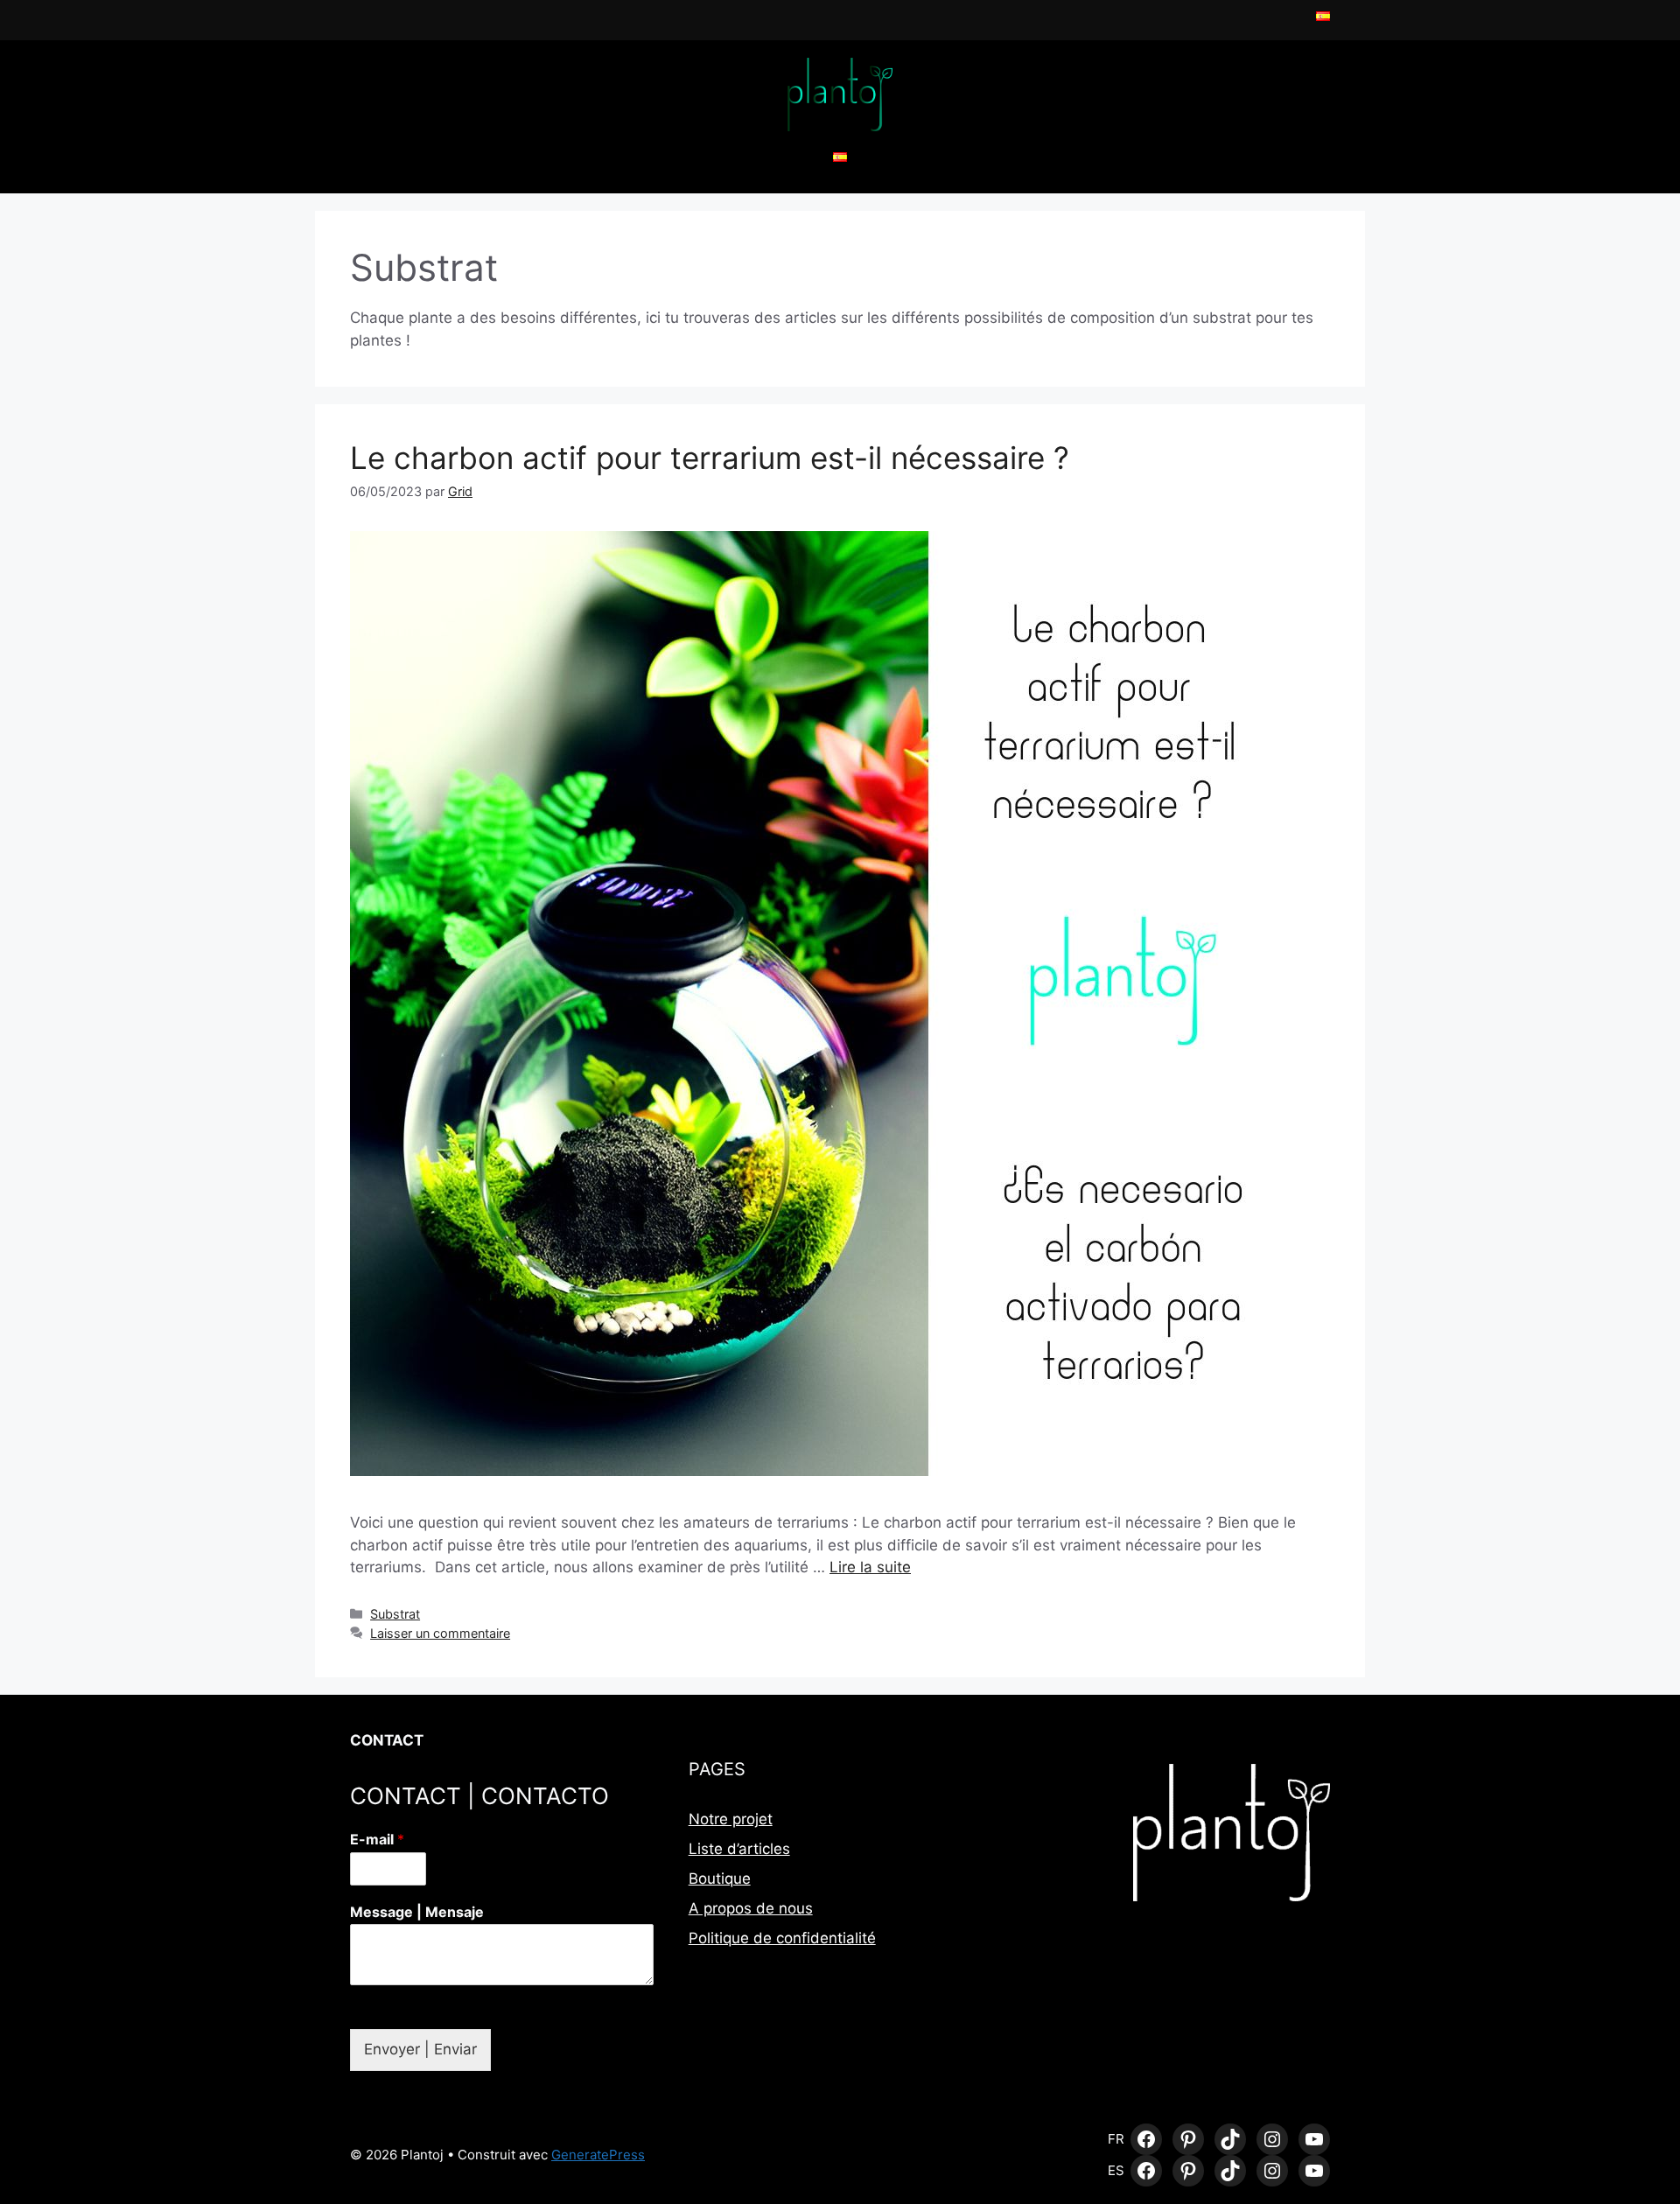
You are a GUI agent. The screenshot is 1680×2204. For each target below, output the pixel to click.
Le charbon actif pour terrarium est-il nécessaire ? (714, 458)
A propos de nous (751, 1908)
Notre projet (731, 1819)
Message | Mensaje (417, 1912)
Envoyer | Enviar (420, 2049)
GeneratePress (598, 2155)
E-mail (377, 1839)
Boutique (720, 1879)
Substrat (395, 1614)
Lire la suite (870, 1567)
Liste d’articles (739, 1849)
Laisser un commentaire (440, 1633)
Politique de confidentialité (782, 1938)
